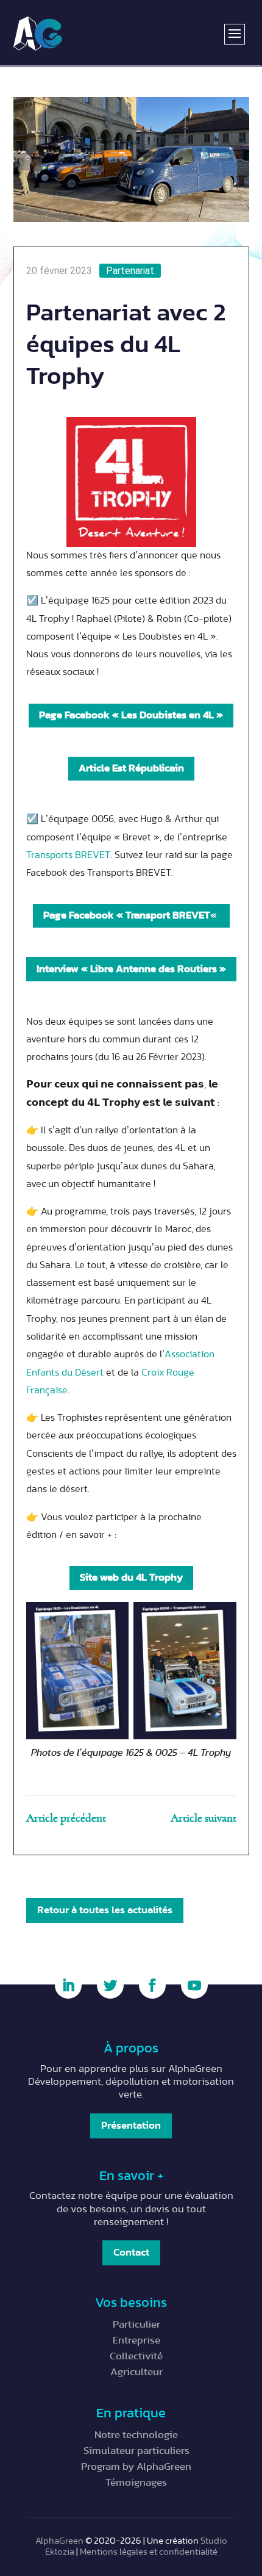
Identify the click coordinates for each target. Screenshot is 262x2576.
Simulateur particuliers (136, 2451)
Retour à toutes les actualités (105, 1910)
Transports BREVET (68, 855)
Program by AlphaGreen (136, 2466)
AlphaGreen (59, 2541)
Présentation (131, 2125)
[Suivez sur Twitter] (110, 1985)
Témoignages (136, 2482)
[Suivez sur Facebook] (152, 1985)
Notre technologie (136, 2435)
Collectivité (136, 2356)
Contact (131, 2252)
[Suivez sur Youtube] (194, 1985)
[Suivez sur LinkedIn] (68, 1985)
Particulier (136, 2324)
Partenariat (130, 271)
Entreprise (136, 2340)
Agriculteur (136, 2372)
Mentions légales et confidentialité (149, 2552)
